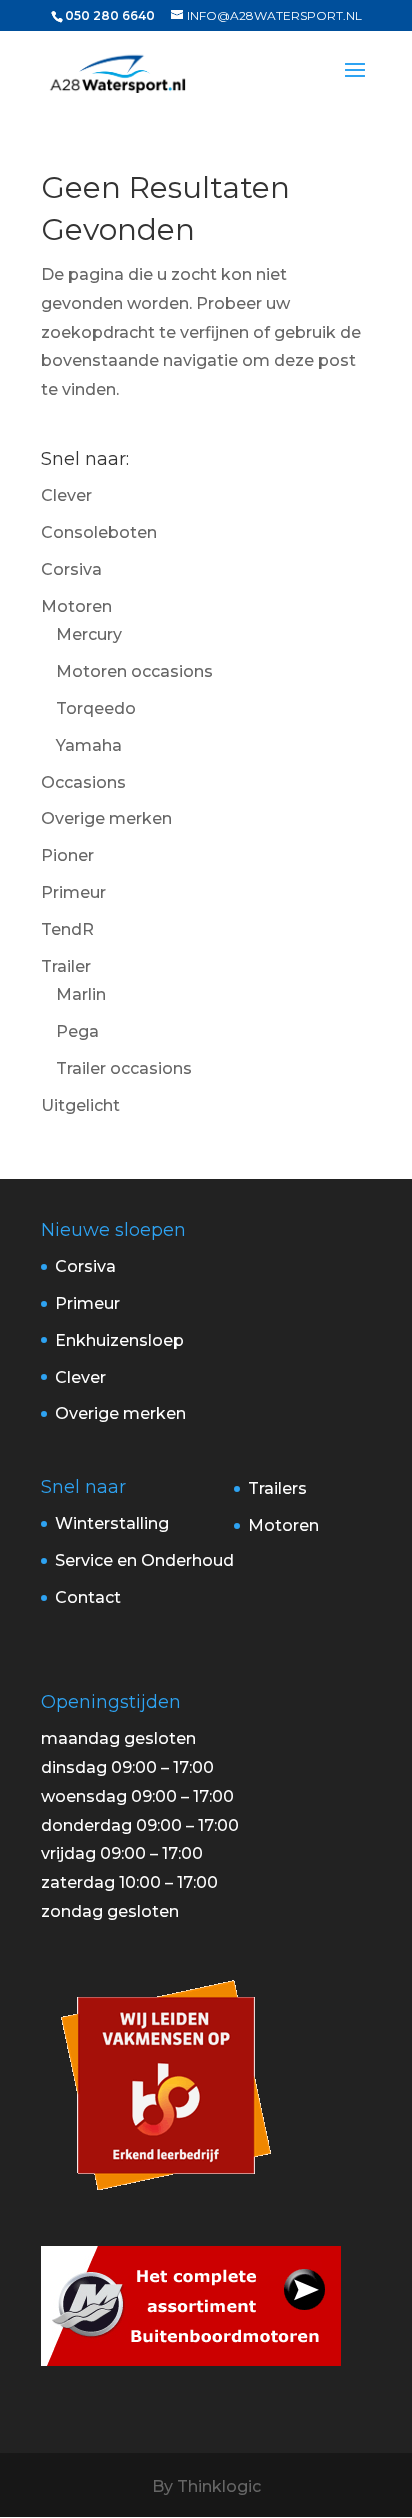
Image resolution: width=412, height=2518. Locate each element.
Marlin (81, 994)
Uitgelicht (80, 1105)
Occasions (83, 782)
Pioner (67, 855)
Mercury (89, 634)
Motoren (76, 606)
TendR (67, 929)
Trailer (66, 966)
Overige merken (106, 818)
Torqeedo (96, 708)
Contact (88, 1597)
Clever (66, 495)
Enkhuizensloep (119, 1340)
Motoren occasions (134, 671)
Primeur (73, 892)
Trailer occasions (124, 1068)
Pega (77, 1031)
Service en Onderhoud (144, 1560)
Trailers (277, 1488)
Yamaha (89, 745)
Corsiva (71, 569)
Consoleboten (99, 532)
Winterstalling (112, 1523)
